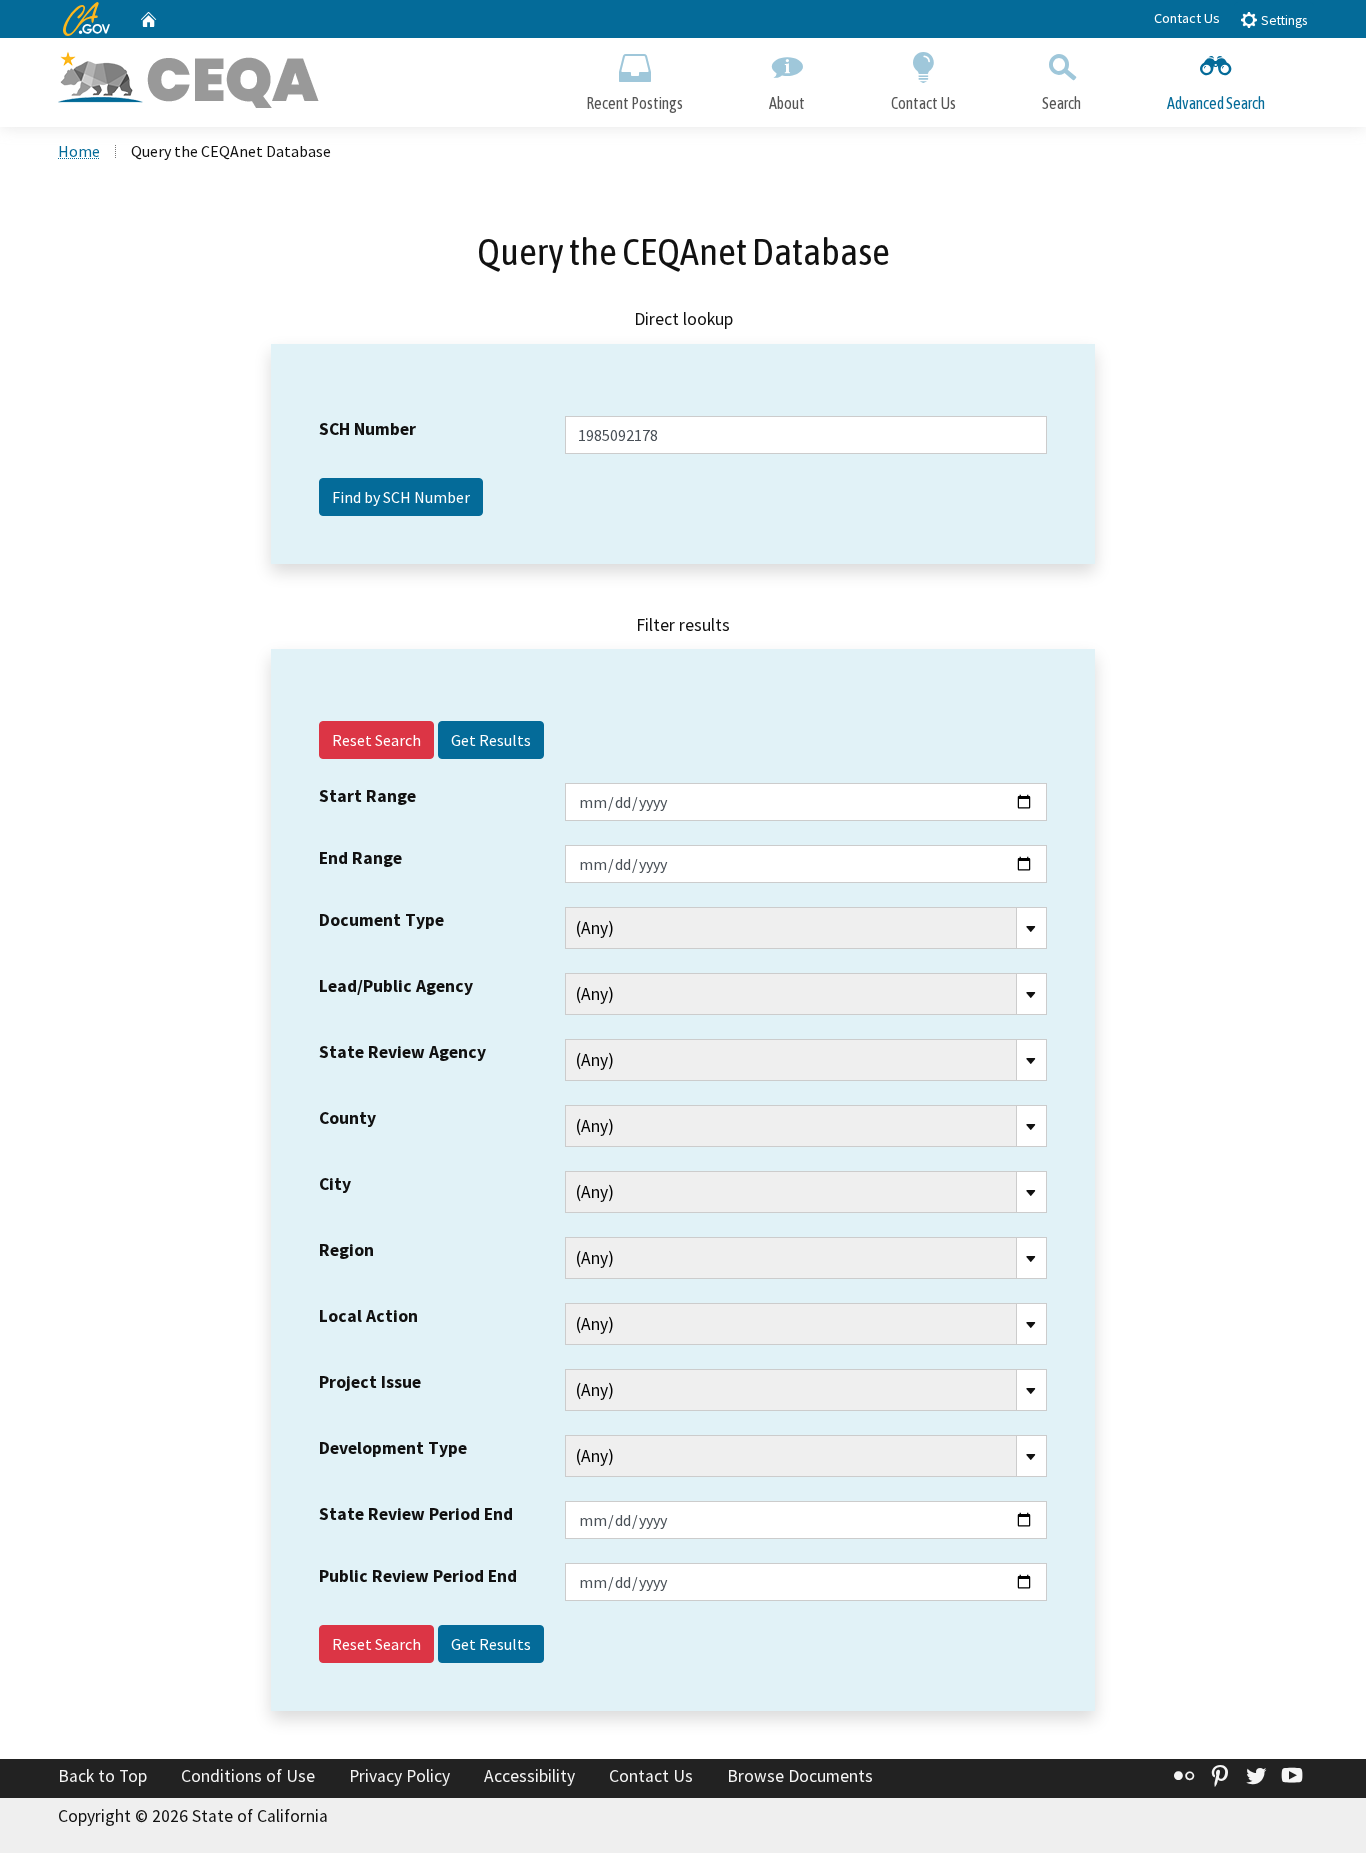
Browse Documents (800, 1776)
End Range (360, 858)
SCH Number (367, 429)
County (347, 1118)
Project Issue (370, 1382)
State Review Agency (402, 1052)
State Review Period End (416, 1514)
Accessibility (529, 1776)
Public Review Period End (418, 1576)
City (335, 1184)
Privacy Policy (399, 1776)
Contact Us (1187, 18)
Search (1061, 103)
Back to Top (102, 1776)
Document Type (381, 920)
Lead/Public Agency (396, 986)
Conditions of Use (248, 1776)
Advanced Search (1216, 103)
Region (346, 1250)
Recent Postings (634, 103)
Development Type (393, 1448)
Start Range (367, 796)
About (787, 103)
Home (79, 151)
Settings (1282, 20)
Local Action (368, 1316)
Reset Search (376, 740)
